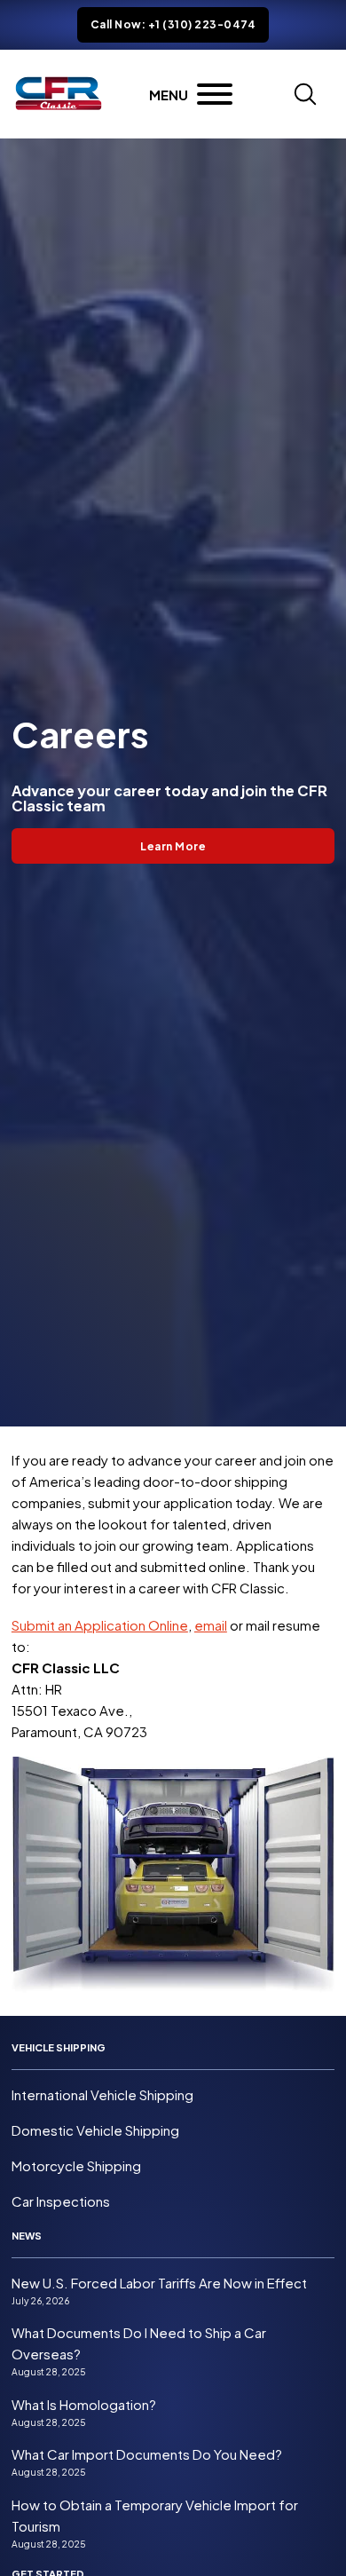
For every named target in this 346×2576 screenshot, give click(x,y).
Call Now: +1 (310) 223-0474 (173, 24)
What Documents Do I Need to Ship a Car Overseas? (139, 2343)
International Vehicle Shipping (102, 2094)
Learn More (173, 846)
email (211, 1625)
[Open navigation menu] (191, 94)
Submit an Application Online (100, 1625)
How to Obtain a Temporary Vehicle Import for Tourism (155, 2515)
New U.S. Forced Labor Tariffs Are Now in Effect (159, 2283)
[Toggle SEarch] (305, 94)
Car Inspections (61, 2201)
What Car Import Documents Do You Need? (147, 2454)
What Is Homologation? (84, 2404)
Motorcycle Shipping (76, 2165)
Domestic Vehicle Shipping (95, 2130)
